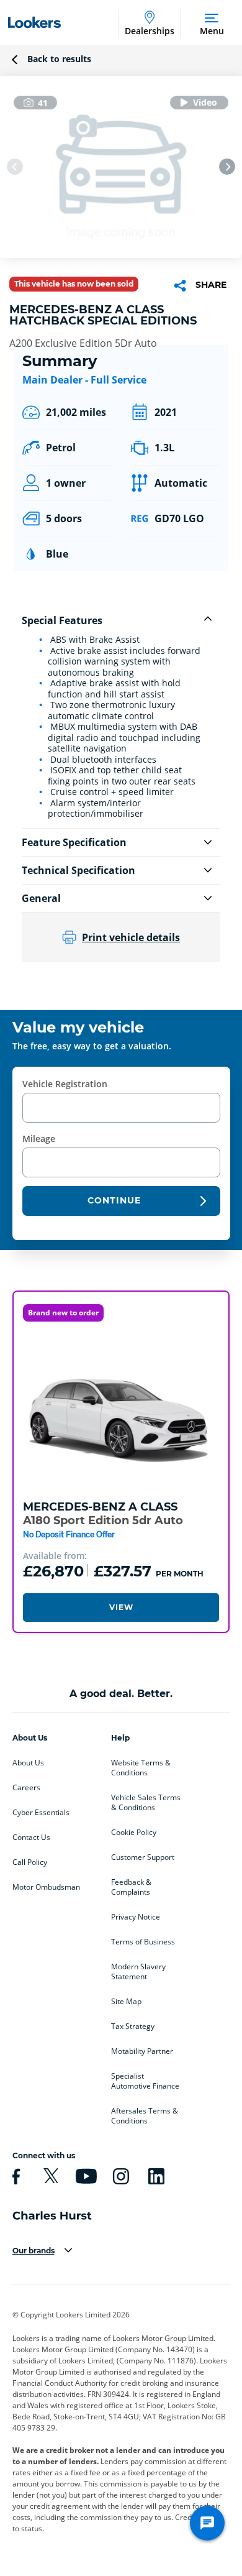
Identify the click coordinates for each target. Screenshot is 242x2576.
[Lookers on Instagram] (119, 2176)
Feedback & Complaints (131, 1887)
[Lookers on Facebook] (14, 2176)
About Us (28, 1763)
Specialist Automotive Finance (145, 2081)
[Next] (227, 167)
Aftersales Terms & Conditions (145, 2116)
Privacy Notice (136, 1917)
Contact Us (31, 1838)
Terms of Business (143, 1942)
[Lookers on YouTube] (84, 2176)
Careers (26, 1788)
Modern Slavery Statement (138, 1972)
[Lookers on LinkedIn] (155, 2176)
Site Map (126, 2002)
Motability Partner (142, 2051)
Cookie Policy (134, 1833)
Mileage (39, 1138)
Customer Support (143, 1857)
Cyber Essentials (41, 1813)
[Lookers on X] (49, 2176)
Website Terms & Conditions (141, 1768)
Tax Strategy (133, 2026)
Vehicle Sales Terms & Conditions (146, 1803)
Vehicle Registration (65, 1084)
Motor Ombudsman (46, 1887)
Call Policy (30, 1862)
